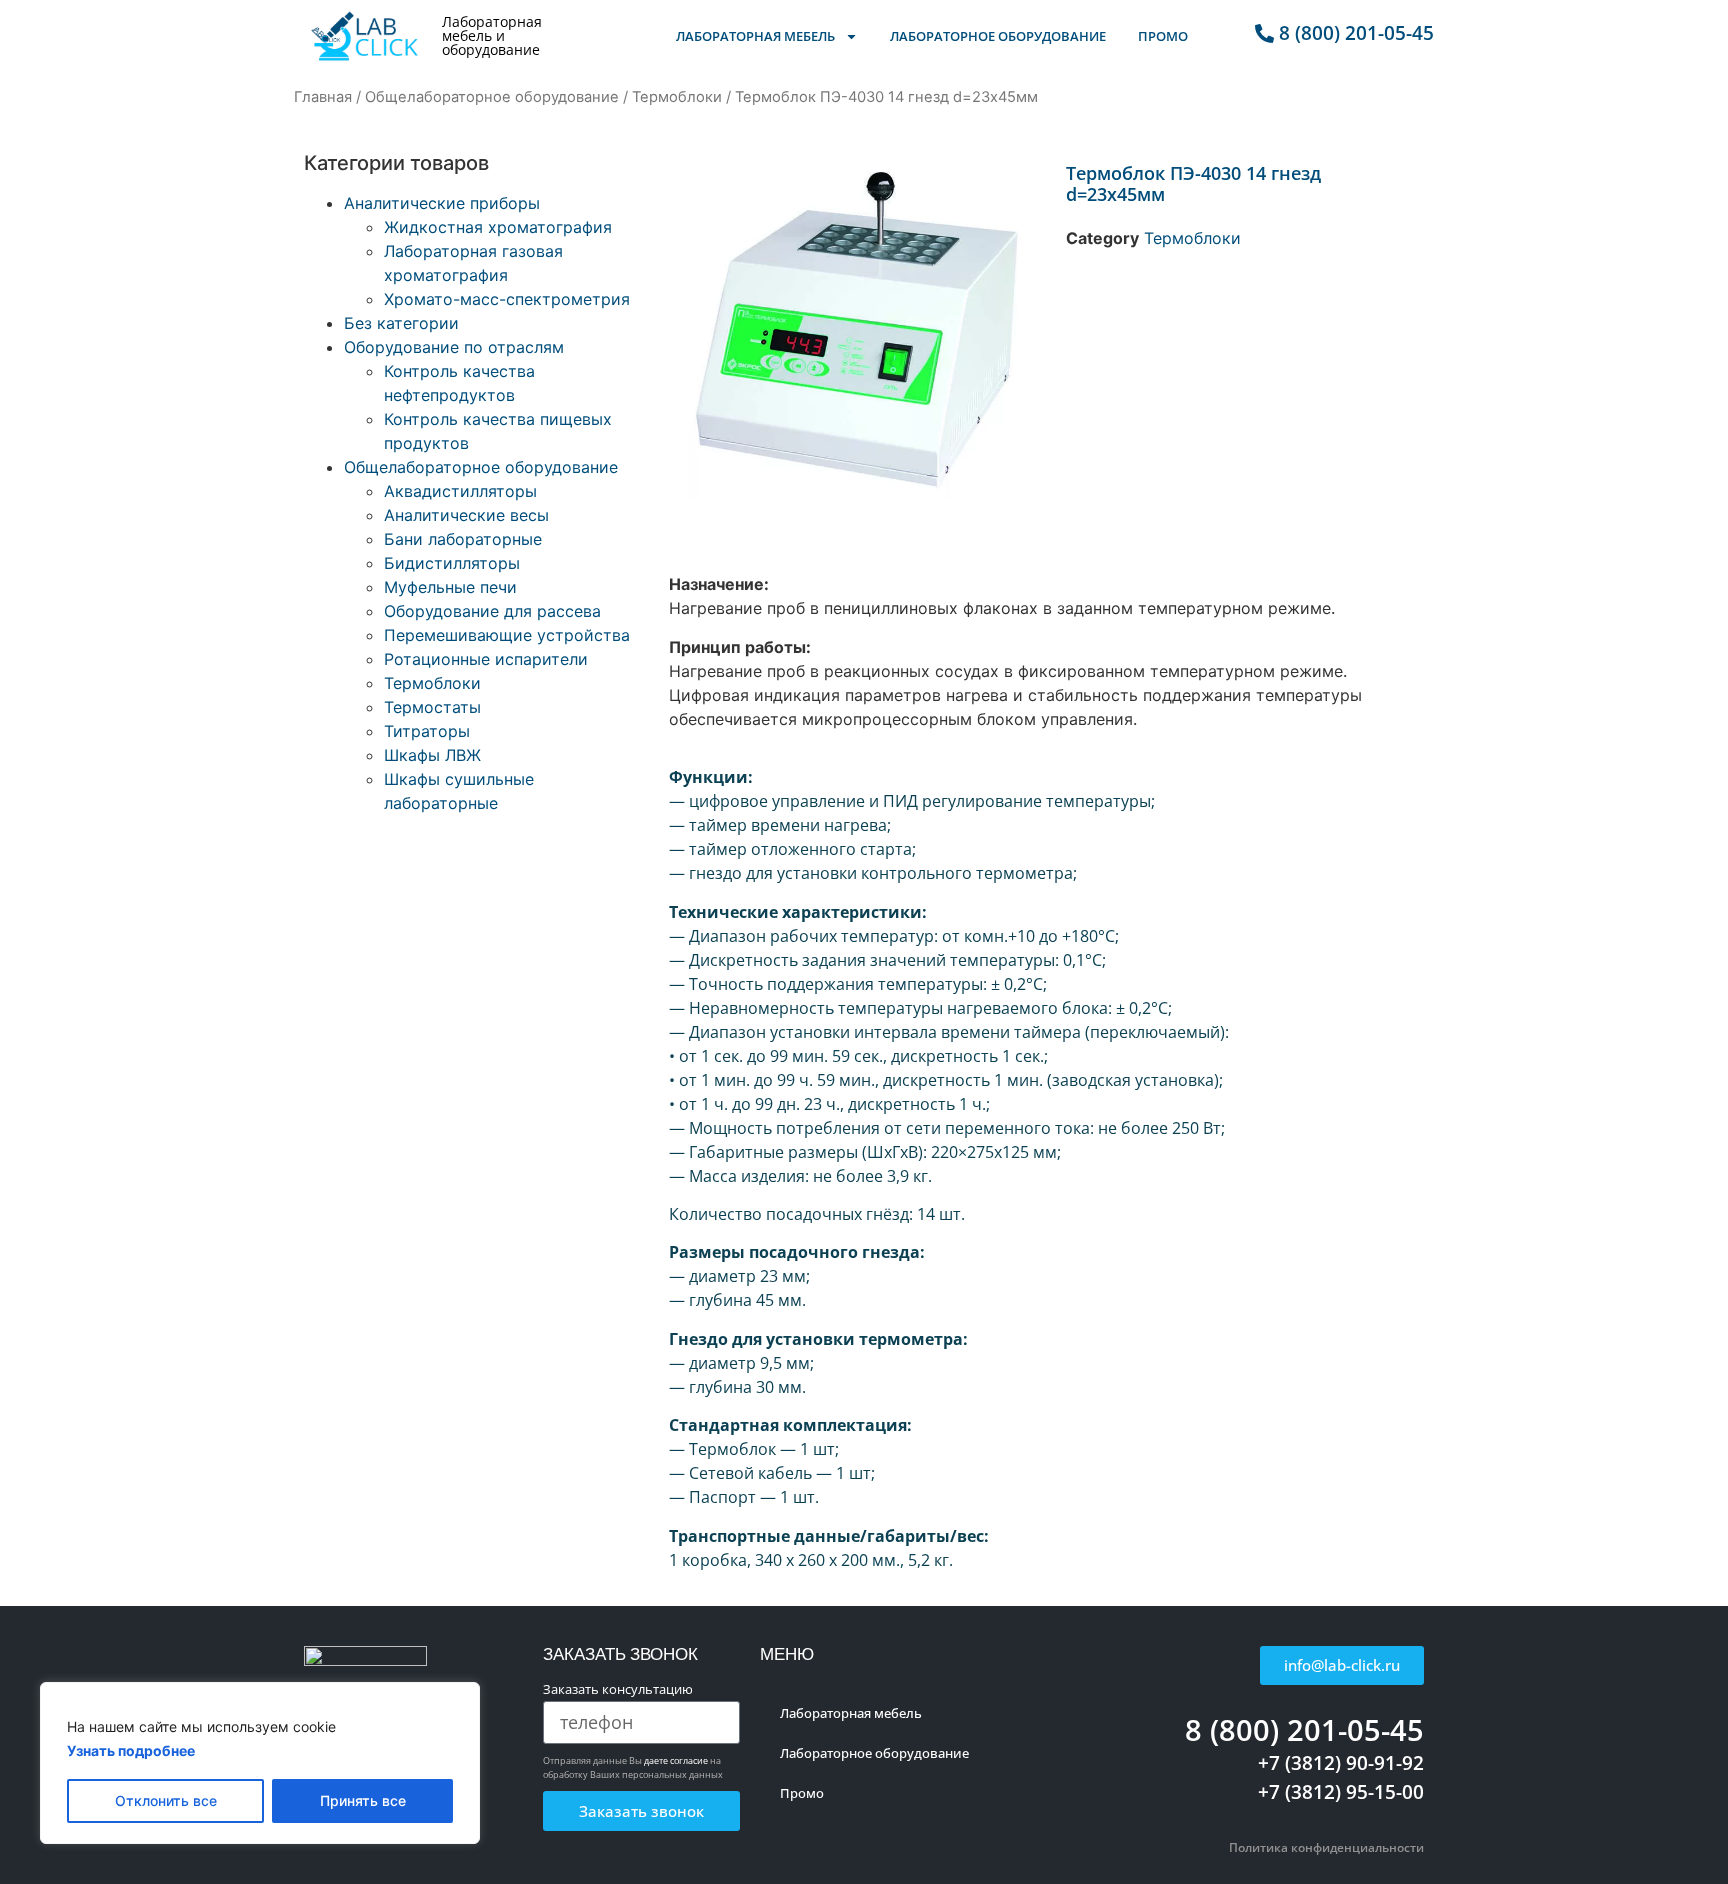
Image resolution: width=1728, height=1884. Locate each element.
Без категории (401, 323)
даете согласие (676, 1760)
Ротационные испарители (486, 659)
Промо (1163, 36)
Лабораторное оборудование (998, 36)
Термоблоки (677, 97)
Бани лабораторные (463, 539)
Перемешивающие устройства (507, 635)
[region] (260, 1763)
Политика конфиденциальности (1326, 1847)
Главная (323, 97)
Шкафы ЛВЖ (432, 755)
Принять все (363, 1800)
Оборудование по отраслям (454, 347)
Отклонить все (166, 1800)
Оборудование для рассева (492, 611)
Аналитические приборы (442, 203)
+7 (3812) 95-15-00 (1341, 1792)
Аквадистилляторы (460, 491)
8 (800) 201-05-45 (1304, 1729)
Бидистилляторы (452, 563)
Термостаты (432, 707)
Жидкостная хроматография (498, 227)
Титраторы (427, 731)
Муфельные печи (450, 587)
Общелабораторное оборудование (492, 97)
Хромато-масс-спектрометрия (507, 299)
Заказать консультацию (618, 1690)
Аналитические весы (466, 515)
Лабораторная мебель (755, 36)
